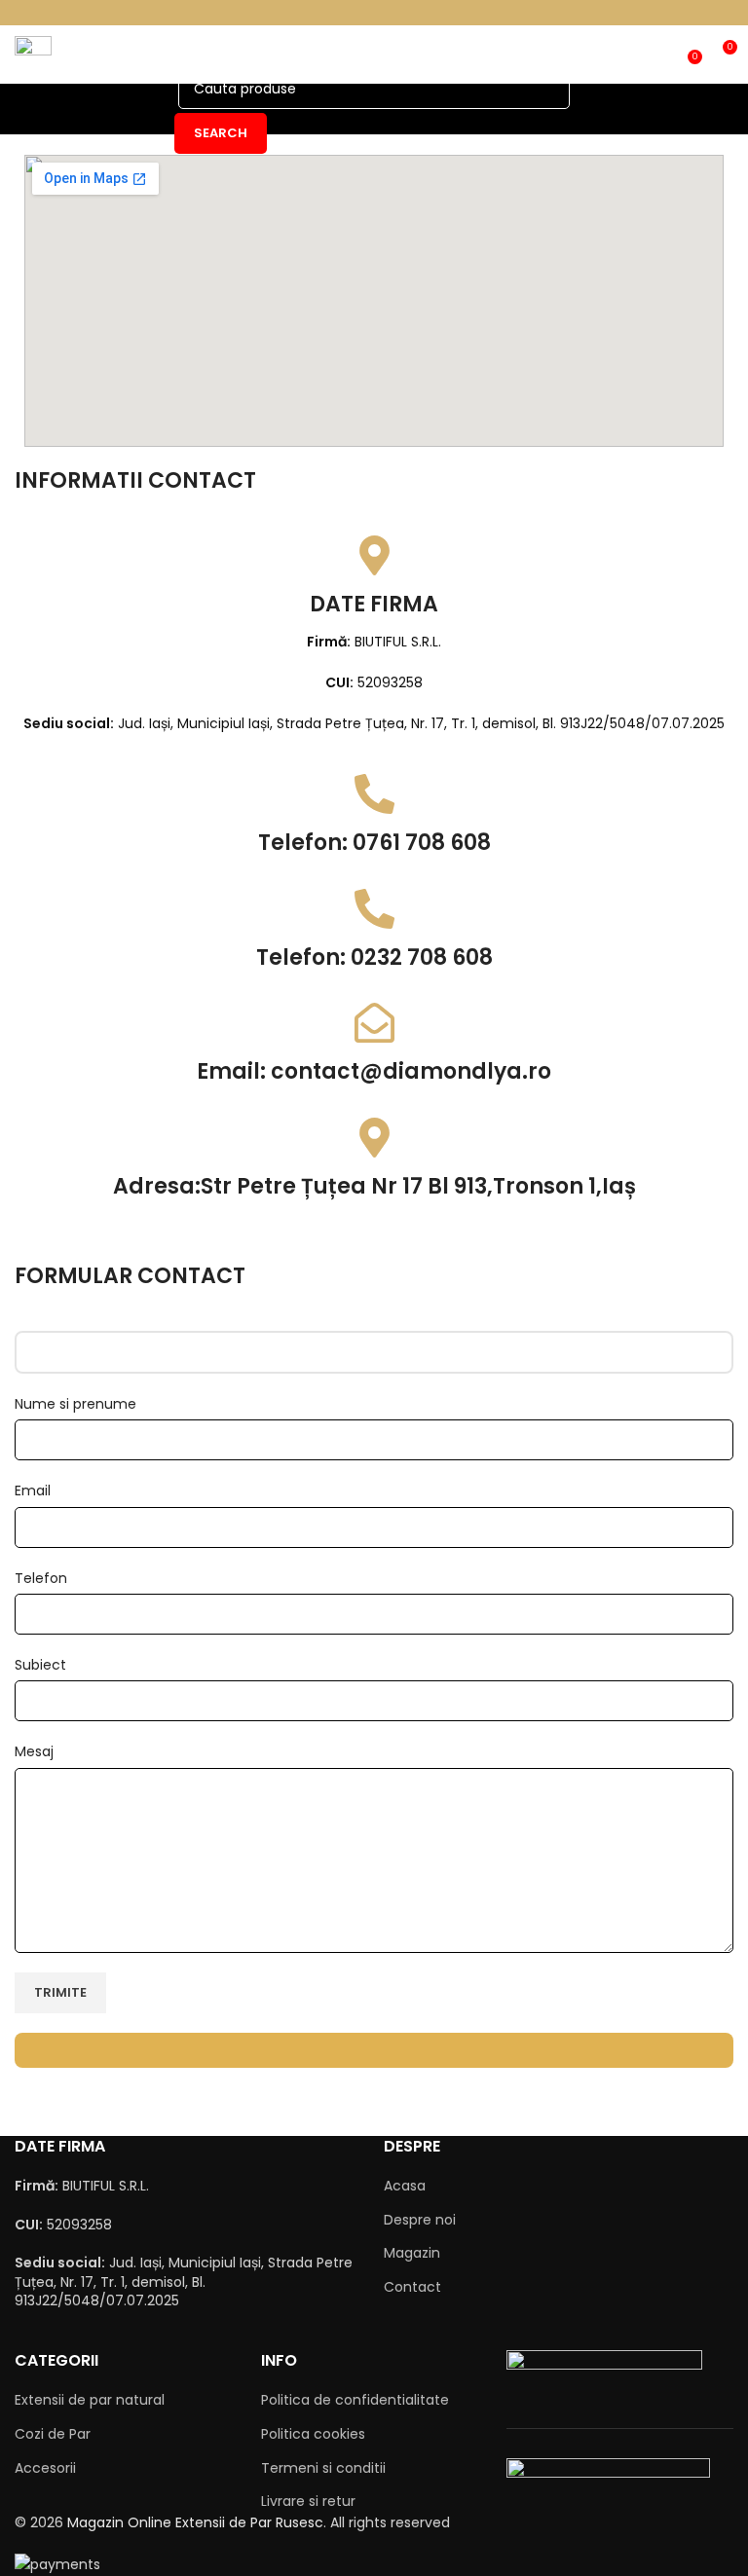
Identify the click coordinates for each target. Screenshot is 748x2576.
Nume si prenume (75, 1404)
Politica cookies (313, 2434)
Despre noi (420, 2220)
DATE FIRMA (374, 604)
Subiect (40, 1665)
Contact (412, 2287)
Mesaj (34, 1751)
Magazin (412, 2253)
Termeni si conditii (323, 2468)
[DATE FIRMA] (374, 555)
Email (33, 1490)
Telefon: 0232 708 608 (374, 957)
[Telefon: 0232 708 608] (374, 909)
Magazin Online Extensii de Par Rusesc (195, 2522)
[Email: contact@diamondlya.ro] (374, 1023)
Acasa (405, 2186)
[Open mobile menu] (33, 55)
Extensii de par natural (90, 2400)
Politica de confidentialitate (355, 2400)
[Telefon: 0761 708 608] (374, 794)
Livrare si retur (308, 2501)
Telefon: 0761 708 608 (374, 843)
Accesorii (45, 2468)
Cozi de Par (53, 2434)
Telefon (41, 1578)
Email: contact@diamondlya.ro (374, 1071)
